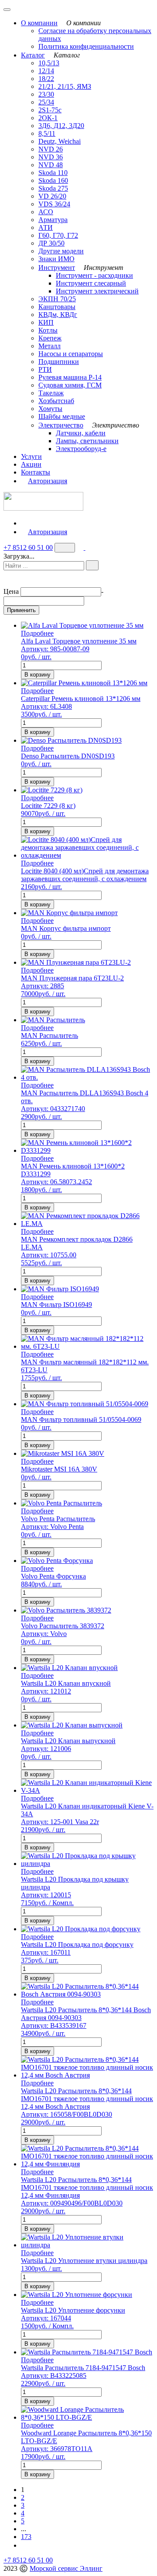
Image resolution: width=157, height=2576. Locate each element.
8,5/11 (47, 133)
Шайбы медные (62, 416)
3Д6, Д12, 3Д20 (61, 126)
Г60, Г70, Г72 (58, 235)
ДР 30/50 (51, 243)
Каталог (33, 55)
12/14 (46, 71)
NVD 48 (51, 165)
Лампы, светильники (87, 441)
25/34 (46, 102)
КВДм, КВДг (58, 315)
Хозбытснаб (56, 401)
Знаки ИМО (56, 259)
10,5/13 (49, 63)
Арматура (53, 220)
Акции (31, 464)
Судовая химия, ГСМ (70, 385)
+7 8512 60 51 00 (28, 547)
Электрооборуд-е (81, 449)
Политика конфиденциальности (86, 46)
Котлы (48, 330)
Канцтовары (57, 307)
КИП (46, 322)
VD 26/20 (52, 196)
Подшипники (59, 362)
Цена (11, 591)
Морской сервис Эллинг (66, 2568)
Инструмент (57, 268)
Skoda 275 (53, 188)
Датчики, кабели (81, 433)
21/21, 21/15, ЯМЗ (65, 86)
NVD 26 (51, 149)
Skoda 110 (53, 173)
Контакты (36, 472)
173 (26, 2537)
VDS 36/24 (54, 204)
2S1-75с (50, 110)
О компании (39, 23)
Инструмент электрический (97, 291)
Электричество (61, 425)
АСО (46, 212)
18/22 (46, 79)
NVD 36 (51, 157)
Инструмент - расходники (94, 275)
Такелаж (51, 393)
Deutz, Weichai (60, 141)
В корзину (38, 675)
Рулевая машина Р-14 (70, 377)
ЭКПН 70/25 (57, 299)
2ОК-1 (48, 118)
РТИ (45, 369)
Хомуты (50, 409)
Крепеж (50, 338)
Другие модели (61, 251)
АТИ (46, 227)
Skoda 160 (53, 180)
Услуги (31, 456)
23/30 (46, 94)
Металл (49, 346)
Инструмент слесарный (91, 283)
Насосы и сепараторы (71, 354)
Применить (21, 610)
